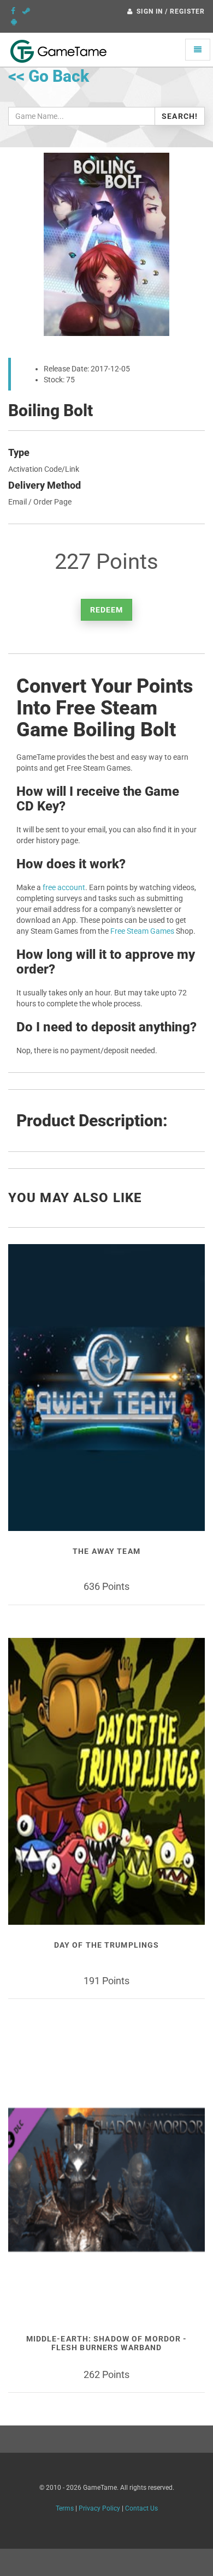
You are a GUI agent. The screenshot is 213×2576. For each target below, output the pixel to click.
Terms (65, 2508)
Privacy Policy (99, 2508)
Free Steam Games (142, 931)
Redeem (107, 610)
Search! (180, 116)
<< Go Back (49, 76)
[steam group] (26, 11)
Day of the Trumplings (107, 1945)
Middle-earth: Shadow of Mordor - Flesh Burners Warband (107, 2343)
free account (64, 887)
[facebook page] (13, 11)
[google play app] (14, 22)
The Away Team (106, 1551)
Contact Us (141, 2508)
